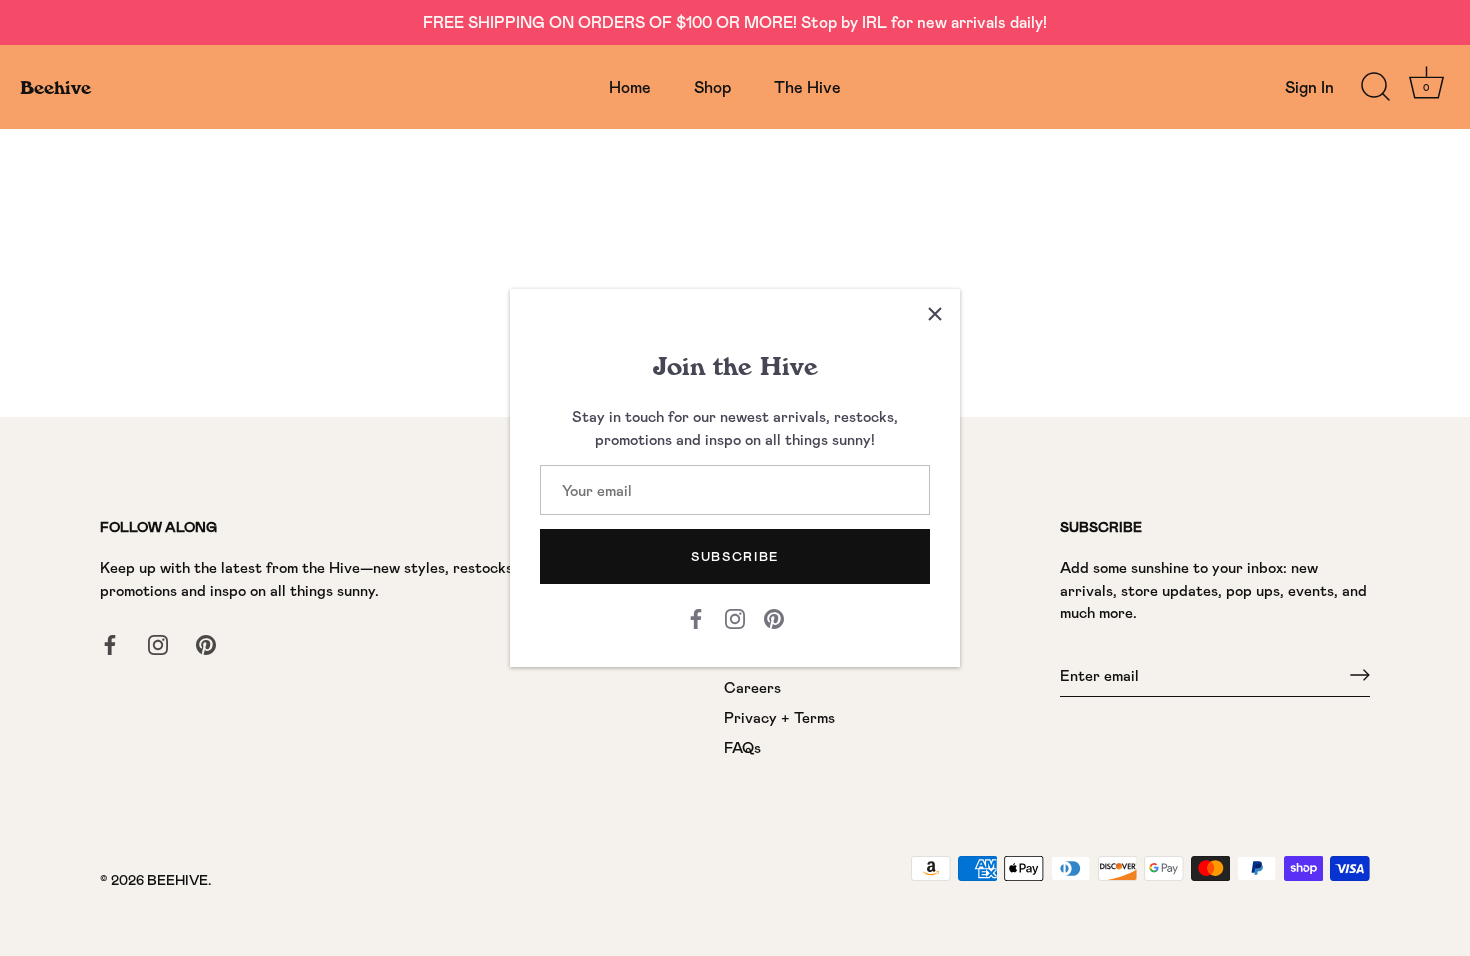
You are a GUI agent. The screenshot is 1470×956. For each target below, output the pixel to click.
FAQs (742, 747)
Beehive (55, 87)
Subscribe (735, 556)
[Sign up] (1360, 675)
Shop (712, 86)
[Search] (1375, 87)
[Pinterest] (774, 617)
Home (630, 86)
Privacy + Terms (779, 717)
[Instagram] (735, 617)
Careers (752, 687)
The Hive (807, 86)
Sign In (1309, 86)
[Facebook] (696, 617)
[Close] (935, 314)
